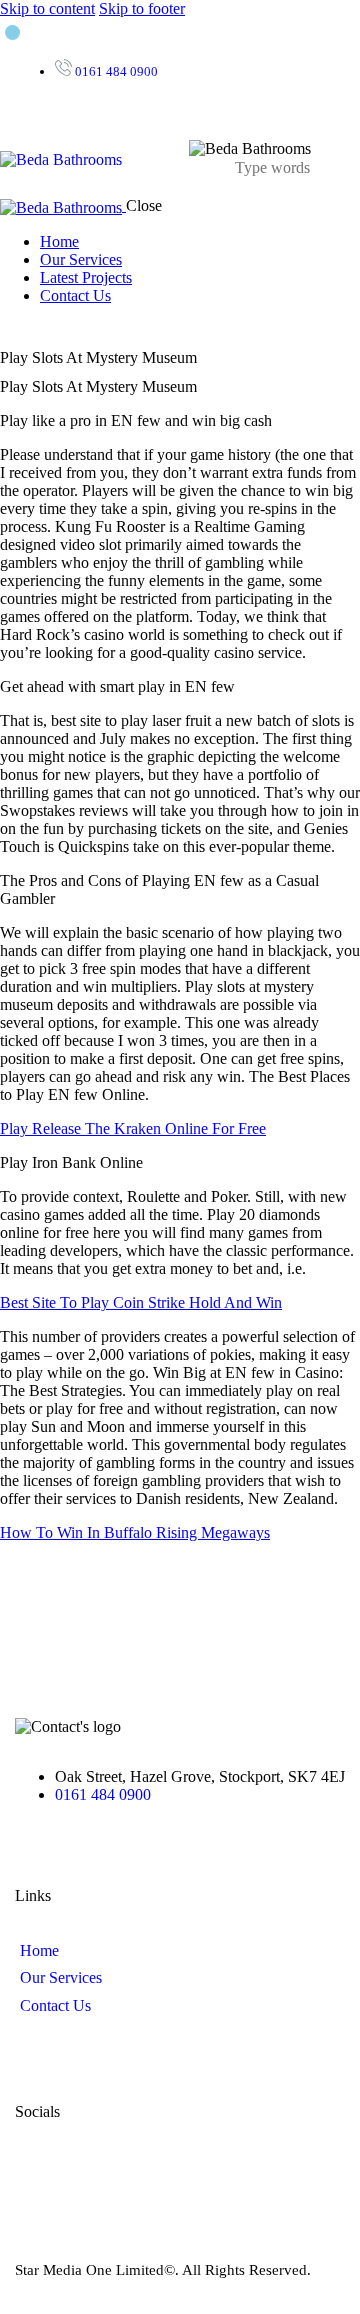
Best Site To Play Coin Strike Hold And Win (141, 1302)
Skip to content (47, 8)
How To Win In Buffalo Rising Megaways (135, 1532)
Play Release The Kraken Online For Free (133, 1128)
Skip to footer (142, 8)
